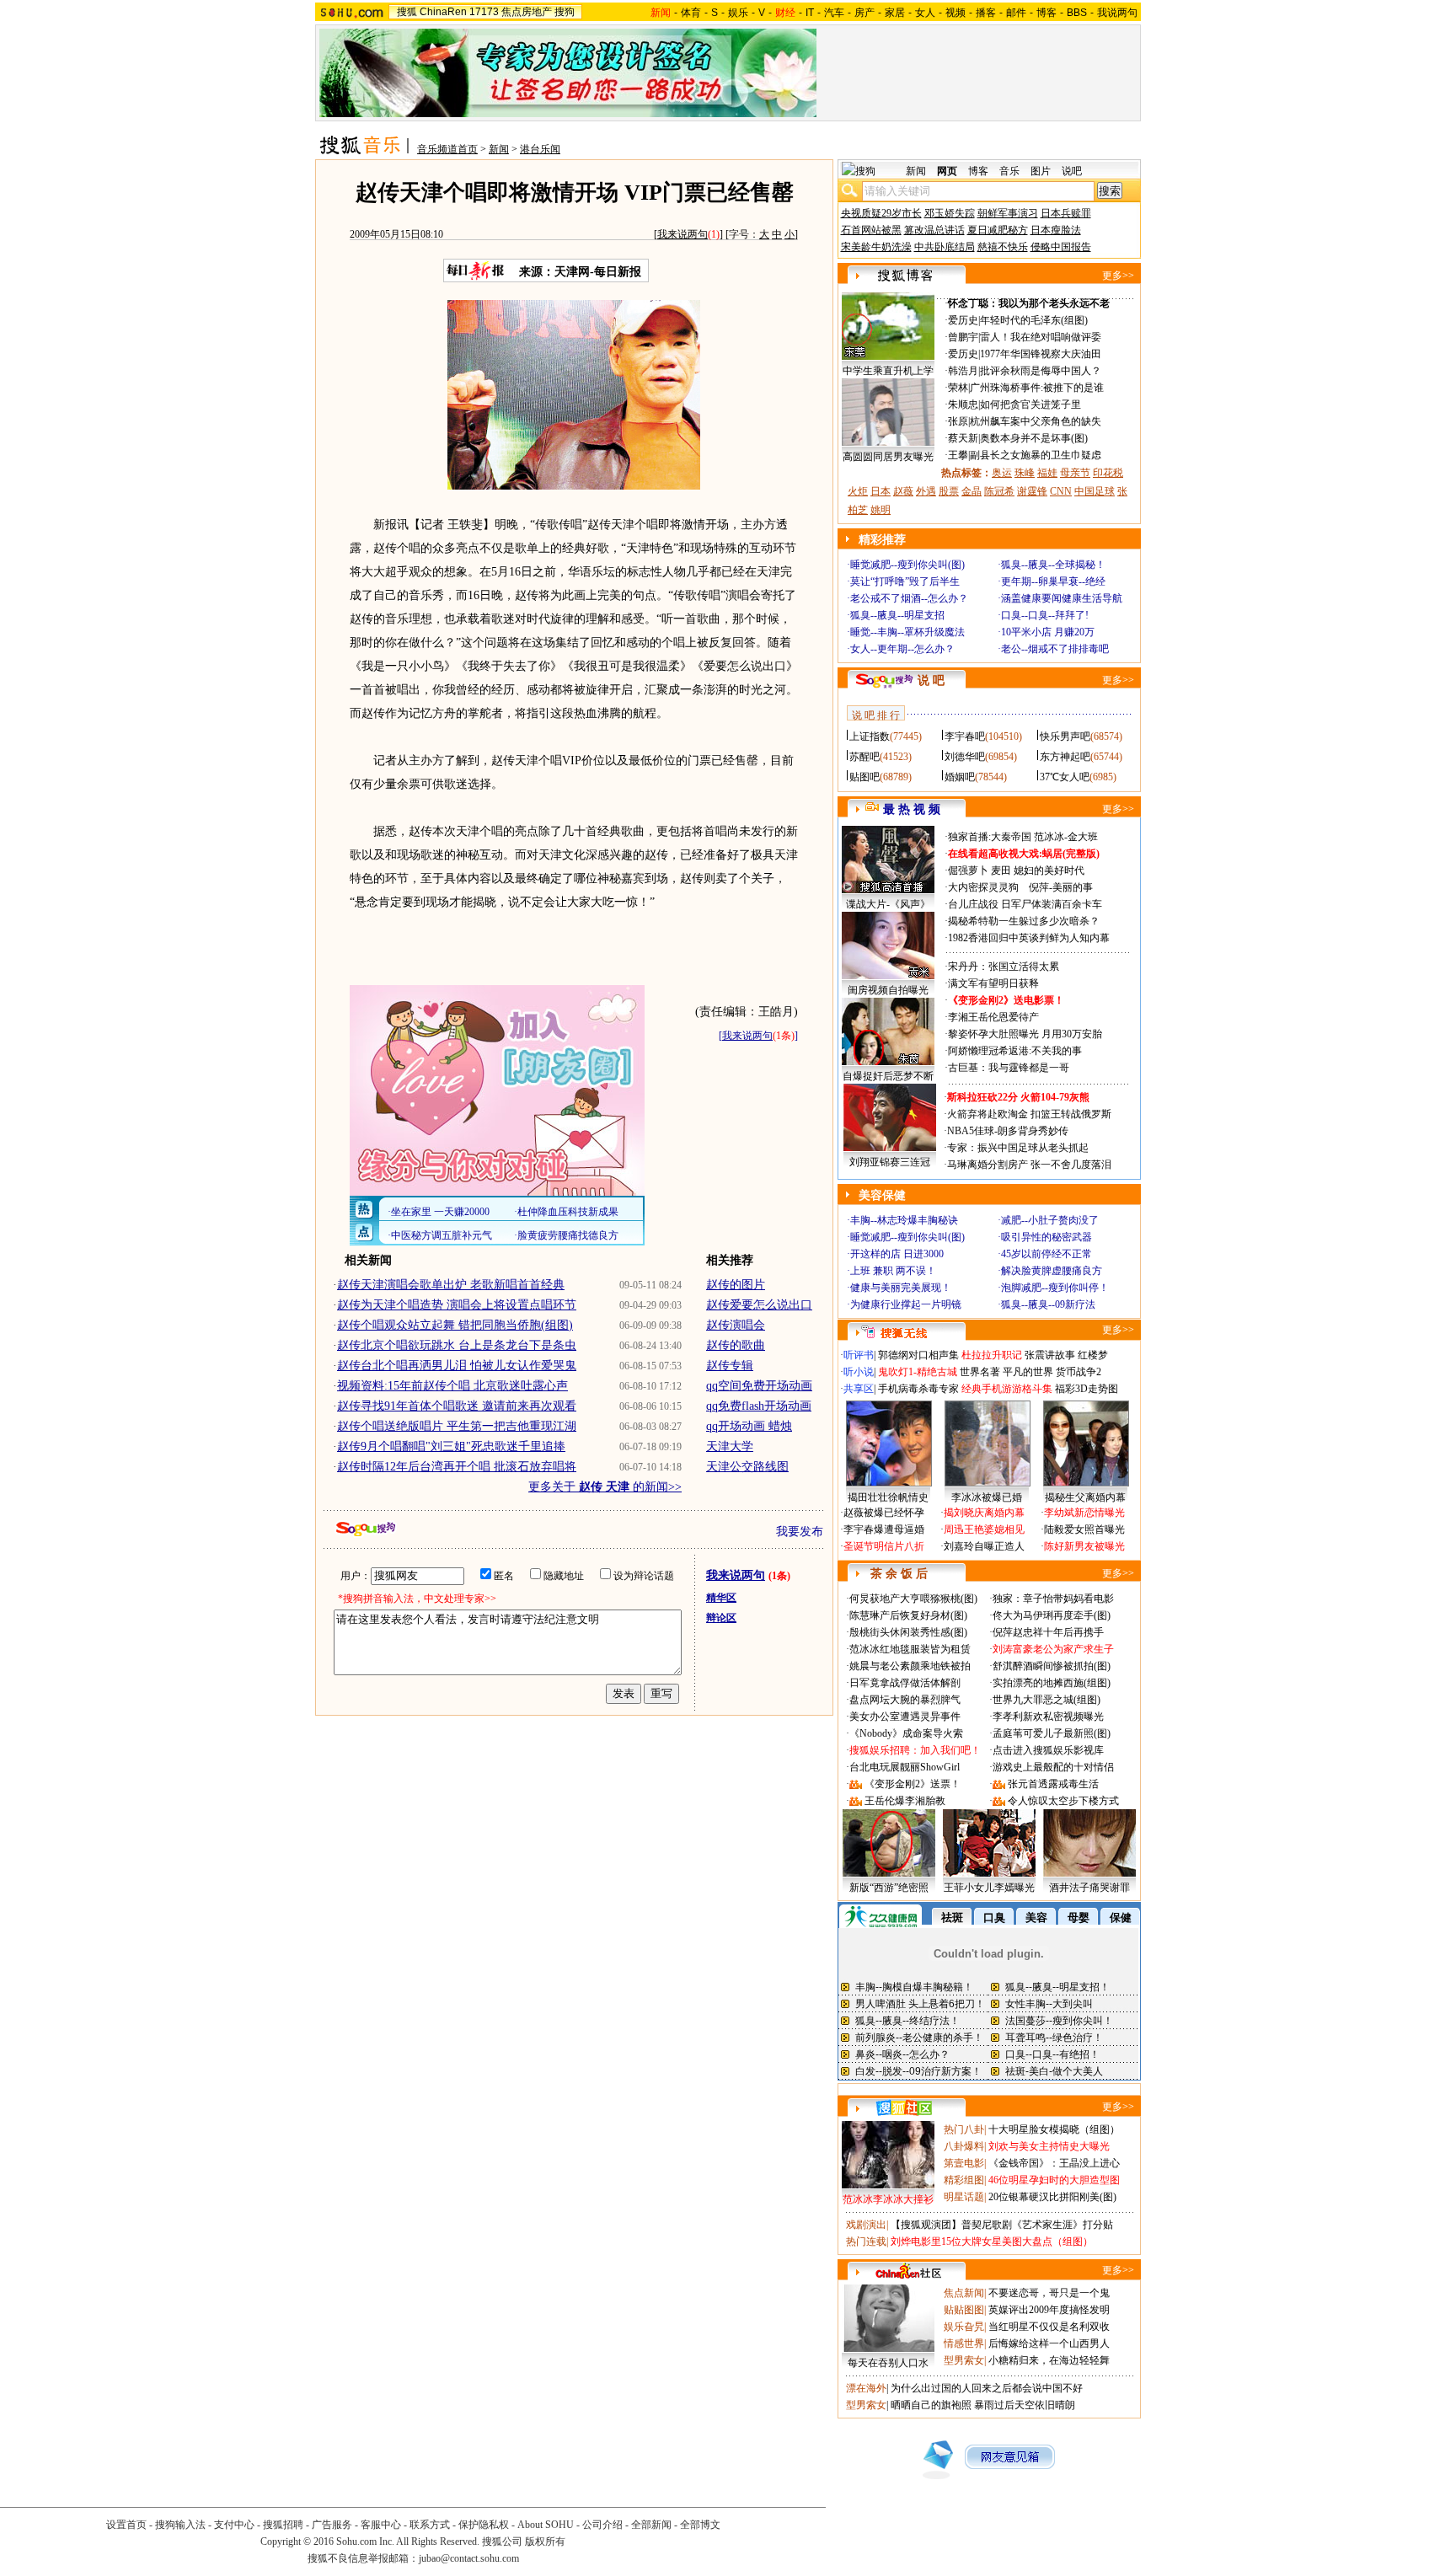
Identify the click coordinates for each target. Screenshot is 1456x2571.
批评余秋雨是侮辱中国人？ (1041, 371)
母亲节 (1075, 473)
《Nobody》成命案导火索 (906, 1733)
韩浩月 (963, 371)
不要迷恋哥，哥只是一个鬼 (1049, 2293)
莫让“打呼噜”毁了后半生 (905, 581)
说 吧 (931, 680)
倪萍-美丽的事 (1061, 887)
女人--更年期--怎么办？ (902, 649)
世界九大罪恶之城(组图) (1046, 1700)
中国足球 (1095, 491)
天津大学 (730, 1446)
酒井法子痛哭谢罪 (1089, 1888)
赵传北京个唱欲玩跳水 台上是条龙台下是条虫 (457, 1345)
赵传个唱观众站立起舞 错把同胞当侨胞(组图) (455, 1325)
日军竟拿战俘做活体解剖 (905, 1683)
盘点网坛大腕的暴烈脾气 (905, 1700)
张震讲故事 (1050, 1355)
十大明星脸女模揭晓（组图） (1054, 2129)
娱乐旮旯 (964, 2327)
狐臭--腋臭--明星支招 (897, 615)
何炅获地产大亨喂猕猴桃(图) (913, 1599)
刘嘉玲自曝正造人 (984, 1546)
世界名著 (980, 1372)
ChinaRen (443, 12)
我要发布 (800, 1532)
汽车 (834, 13)
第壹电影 (964, 2163)
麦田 (1001, 870)
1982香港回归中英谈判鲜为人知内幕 (1029, 938)
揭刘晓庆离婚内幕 (984, 1513)
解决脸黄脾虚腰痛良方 (1052, 1271)
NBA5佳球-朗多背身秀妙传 (1008, 1131)
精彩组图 (964, 2180)
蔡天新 (963, 438)
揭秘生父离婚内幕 (1085, 1497)
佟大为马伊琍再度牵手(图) (1052, 1615)
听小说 (859, 1372)
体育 (691, 13)
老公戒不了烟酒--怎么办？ (909, 598)
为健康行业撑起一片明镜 (906, 1304)
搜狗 (565, 12)
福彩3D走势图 (1087, 1389)
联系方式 (430, 2525)
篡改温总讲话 (934, 230)
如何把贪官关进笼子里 (1030, 404)
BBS (1077, 13)
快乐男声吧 (1065, 736)
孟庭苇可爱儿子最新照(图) (1052, 1733)
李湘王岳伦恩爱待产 (993, 1017)
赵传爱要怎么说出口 (759, 1305)
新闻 (499, 149)
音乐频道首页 (447, 149)
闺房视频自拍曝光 (888, 990)
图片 (1041, 171)
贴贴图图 (964, 2310)
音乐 (1009, 171)
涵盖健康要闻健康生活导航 (1062, 598)
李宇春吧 (965, 736)
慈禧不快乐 (1003, 247)
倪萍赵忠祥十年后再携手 (1048, 1632)
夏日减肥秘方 (998, 230)
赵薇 (903, 491)
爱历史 (963, 320)
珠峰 (1025, 473)
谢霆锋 (1032, 491)
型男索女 (964, 2360)
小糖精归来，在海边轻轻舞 (1049, 2360)
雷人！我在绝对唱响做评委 (1041, 337)
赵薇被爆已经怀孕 (884, 1513)
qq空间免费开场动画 (759, 1386)
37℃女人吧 (1065, 777)
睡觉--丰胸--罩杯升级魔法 (907, 632)
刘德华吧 (965, 757)
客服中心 (381, 2525)
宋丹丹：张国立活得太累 (1004, 967)
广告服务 (332, 2525)
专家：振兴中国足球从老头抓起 (1018, 1148)
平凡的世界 (1028, 1372)
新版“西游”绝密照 (889, 1888)
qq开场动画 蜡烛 (749, 1426)
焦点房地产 (527, 12)
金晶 (972, 491)
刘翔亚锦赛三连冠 (890, 1162)
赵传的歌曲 (736, 1345)
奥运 (1002, 473)
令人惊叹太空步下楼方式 (1063, 1801)
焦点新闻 (964, 2293)
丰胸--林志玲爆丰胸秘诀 (904, 1220)
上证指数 (870, 736)
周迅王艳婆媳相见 (984, 1529)
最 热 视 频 (912, 809)
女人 (925, 13)
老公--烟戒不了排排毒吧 (1055, 649)
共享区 (859, 1389)
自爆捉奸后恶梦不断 (888, 1076)
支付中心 (234, 2525)
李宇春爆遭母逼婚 (884, 1529)
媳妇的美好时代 (1049, 870)
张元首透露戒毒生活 (1053, 1784)
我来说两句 (682, 234)
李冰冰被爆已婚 (987, 1497)
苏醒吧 (864, 757)
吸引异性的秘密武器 (1046, 1237)
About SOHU (546, 2525)
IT (810, 13)
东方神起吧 (1065, 757)
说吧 (1072, 171)
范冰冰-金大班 (1066, 837)
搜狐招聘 (283, 2525)
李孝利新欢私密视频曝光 (1048, 1717)
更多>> (1118, 276)
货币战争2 (1079, 1372)
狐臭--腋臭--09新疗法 (1048, 1304)
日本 (881, 491)
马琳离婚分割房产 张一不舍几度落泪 (1029, 1165)
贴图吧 (864, 777)
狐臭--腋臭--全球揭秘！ (1053, 565)
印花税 (1108, 473)
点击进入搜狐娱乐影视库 (1048, 1750)
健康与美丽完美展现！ (901, 1288)
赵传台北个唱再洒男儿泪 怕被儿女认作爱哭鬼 (457, 1366)
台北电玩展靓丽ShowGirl (905, 1767)
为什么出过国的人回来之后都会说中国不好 (987, 2388)
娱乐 (738, 13)
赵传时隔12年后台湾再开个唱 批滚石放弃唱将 (457, 1467)
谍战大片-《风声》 (888, 904)
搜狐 (407, 12)
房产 (864, 13)
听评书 (859, 1355)
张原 (958, 421)
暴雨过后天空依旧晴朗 (1025, 2405)
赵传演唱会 (736, 1325)
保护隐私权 (484, 2525)
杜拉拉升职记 (992, 1355)
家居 (895, 13)
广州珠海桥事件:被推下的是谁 (1037, 388)
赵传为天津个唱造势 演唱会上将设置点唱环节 (457, 1305)
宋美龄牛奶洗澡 (876, 247)
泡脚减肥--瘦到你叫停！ (1055, 1288)
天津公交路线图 (747, 1467)
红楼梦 (1093, 1355)
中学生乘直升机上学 (888, 371)
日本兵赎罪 (1066, 213)
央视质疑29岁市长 (881, 213)
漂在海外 (866, 2388)
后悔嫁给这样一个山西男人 (1049, 2343)
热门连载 (866, 2242)
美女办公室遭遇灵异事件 (905, 1717)
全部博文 (700, 2525)
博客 (1046, 13)
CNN (1061, 491)
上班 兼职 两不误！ (893, 1271)
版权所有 (545, 2542)
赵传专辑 (730, 1366)
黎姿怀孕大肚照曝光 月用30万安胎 (1025, 1034)
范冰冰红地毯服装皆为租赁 (910, 1649)
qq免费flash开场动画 (759, 1406)
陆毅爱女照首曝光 (1084, 1529)
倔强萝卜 (968, 870)
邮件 (1016, 13)
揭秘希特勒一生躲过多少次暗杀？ (1024, 921)
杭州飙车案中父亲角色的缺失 (1036, 421)
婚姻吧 (960, 777)
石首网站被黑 (871, 230)
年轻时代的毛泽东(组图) (1034, 320)
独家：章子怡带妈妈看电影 (1053, 1599)
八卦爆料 (964, 2146)
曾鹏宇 (963, 337)
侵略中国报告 (1061, 247)
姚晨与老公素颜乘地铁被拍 (910, 1666)
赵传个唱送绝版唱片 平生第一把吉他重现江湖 (457, 1426)
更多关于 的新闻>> (605, 1487)
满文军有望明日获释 (993, 983)
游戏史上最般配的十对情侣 (1053, 1767)
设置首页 (126, 2525)
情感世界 (964, 2343)
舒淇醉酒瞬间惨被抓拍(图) (1052, 1666)
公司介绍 (602, 2525)
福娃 (1047, 473)
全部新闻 (651, 2525)
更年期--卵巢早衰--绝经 (1053, 581)
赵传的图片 (736, 1285)
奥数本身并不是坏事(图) (1034, 438)
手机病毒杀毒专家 (918, 1389)
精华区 (721, 1598)
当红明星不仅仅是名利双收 (1049, 2327)
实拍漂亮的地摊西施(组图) (1052, 1683)
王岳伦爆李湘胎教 (905, 1801)
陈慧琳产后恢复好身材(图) (908, 1615)
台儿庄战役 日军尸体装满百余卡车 (1025, 904)
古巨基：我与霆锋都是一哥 (1009, 1068)
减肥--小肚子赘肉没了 (1050, 1220)
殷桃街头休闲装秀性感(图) (908, 1632)
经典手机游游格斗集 (1007, 1389)
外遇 (926, 491)
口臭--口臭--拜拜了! (1045, 615)
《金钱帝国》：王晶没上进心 (1054, 2163)
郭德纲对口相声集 (918, 1355)
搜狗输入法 (180, 2525)
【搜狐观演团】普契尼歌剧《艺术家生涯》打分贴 (1002, 2225)
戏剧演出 (866, 2225)
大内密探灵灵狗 (983, 887)
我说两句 (1117, 13)
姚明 (881, 510)
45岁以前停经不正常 (1046, 1254)
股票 (949, 491)
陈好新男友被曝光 (1084, 1546)
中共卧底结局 (945, 247)
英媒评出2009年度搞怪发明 (1049, 2310)
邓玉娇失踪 (950, 213)
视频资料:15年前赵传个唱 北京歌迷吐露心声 (452, 1386)
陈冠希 (999, 491)
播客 (986, 13)
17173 (484, 12)
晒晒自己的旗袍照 (931, 2405)
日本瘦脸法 (1056, 230)
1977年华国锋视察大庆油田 (1041, 354)
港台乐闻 (540, 149)
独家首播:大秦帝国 (990, 837)
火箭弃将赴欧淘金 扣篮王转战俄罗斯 (1029, 1114)
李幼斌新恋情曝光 (1084, 1513)
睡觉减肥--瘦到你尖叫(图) (907, 565)
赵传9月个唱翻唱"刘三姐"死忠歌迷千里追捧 (451, 1446)
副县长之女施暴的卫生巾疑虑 (1036, 455)
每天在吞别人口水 (888, 2363)
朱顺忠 (963, 404)
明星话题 (964, 2197)
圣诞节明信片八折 (884, 1546)
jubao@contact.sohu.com (469, 2558)
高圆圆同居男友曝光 (888, 457)
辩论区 (721, 1618)
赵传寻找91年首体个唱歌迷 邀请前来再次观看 (457, 1406)
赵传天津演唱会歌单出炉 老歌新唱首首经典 (451, 1285)
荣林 (958, 388)
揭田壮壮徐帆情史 (888, 1497)
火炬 (858, 491)
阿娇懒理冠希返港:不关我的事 (1015, 1051)
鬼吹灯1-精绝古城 (918, 1372)
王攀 (958, 455)
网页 (947, 171)
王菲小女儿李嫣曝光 (989, 1888)
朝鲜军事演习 (1008, 213)
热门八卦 (964, 2129)
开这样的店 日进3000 (897, 1254)
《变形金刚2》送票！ (913, 1784)
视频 (955, 13)
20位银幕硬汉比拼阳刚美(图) (1052, 2197)
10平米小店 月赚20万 (1048, 632)
